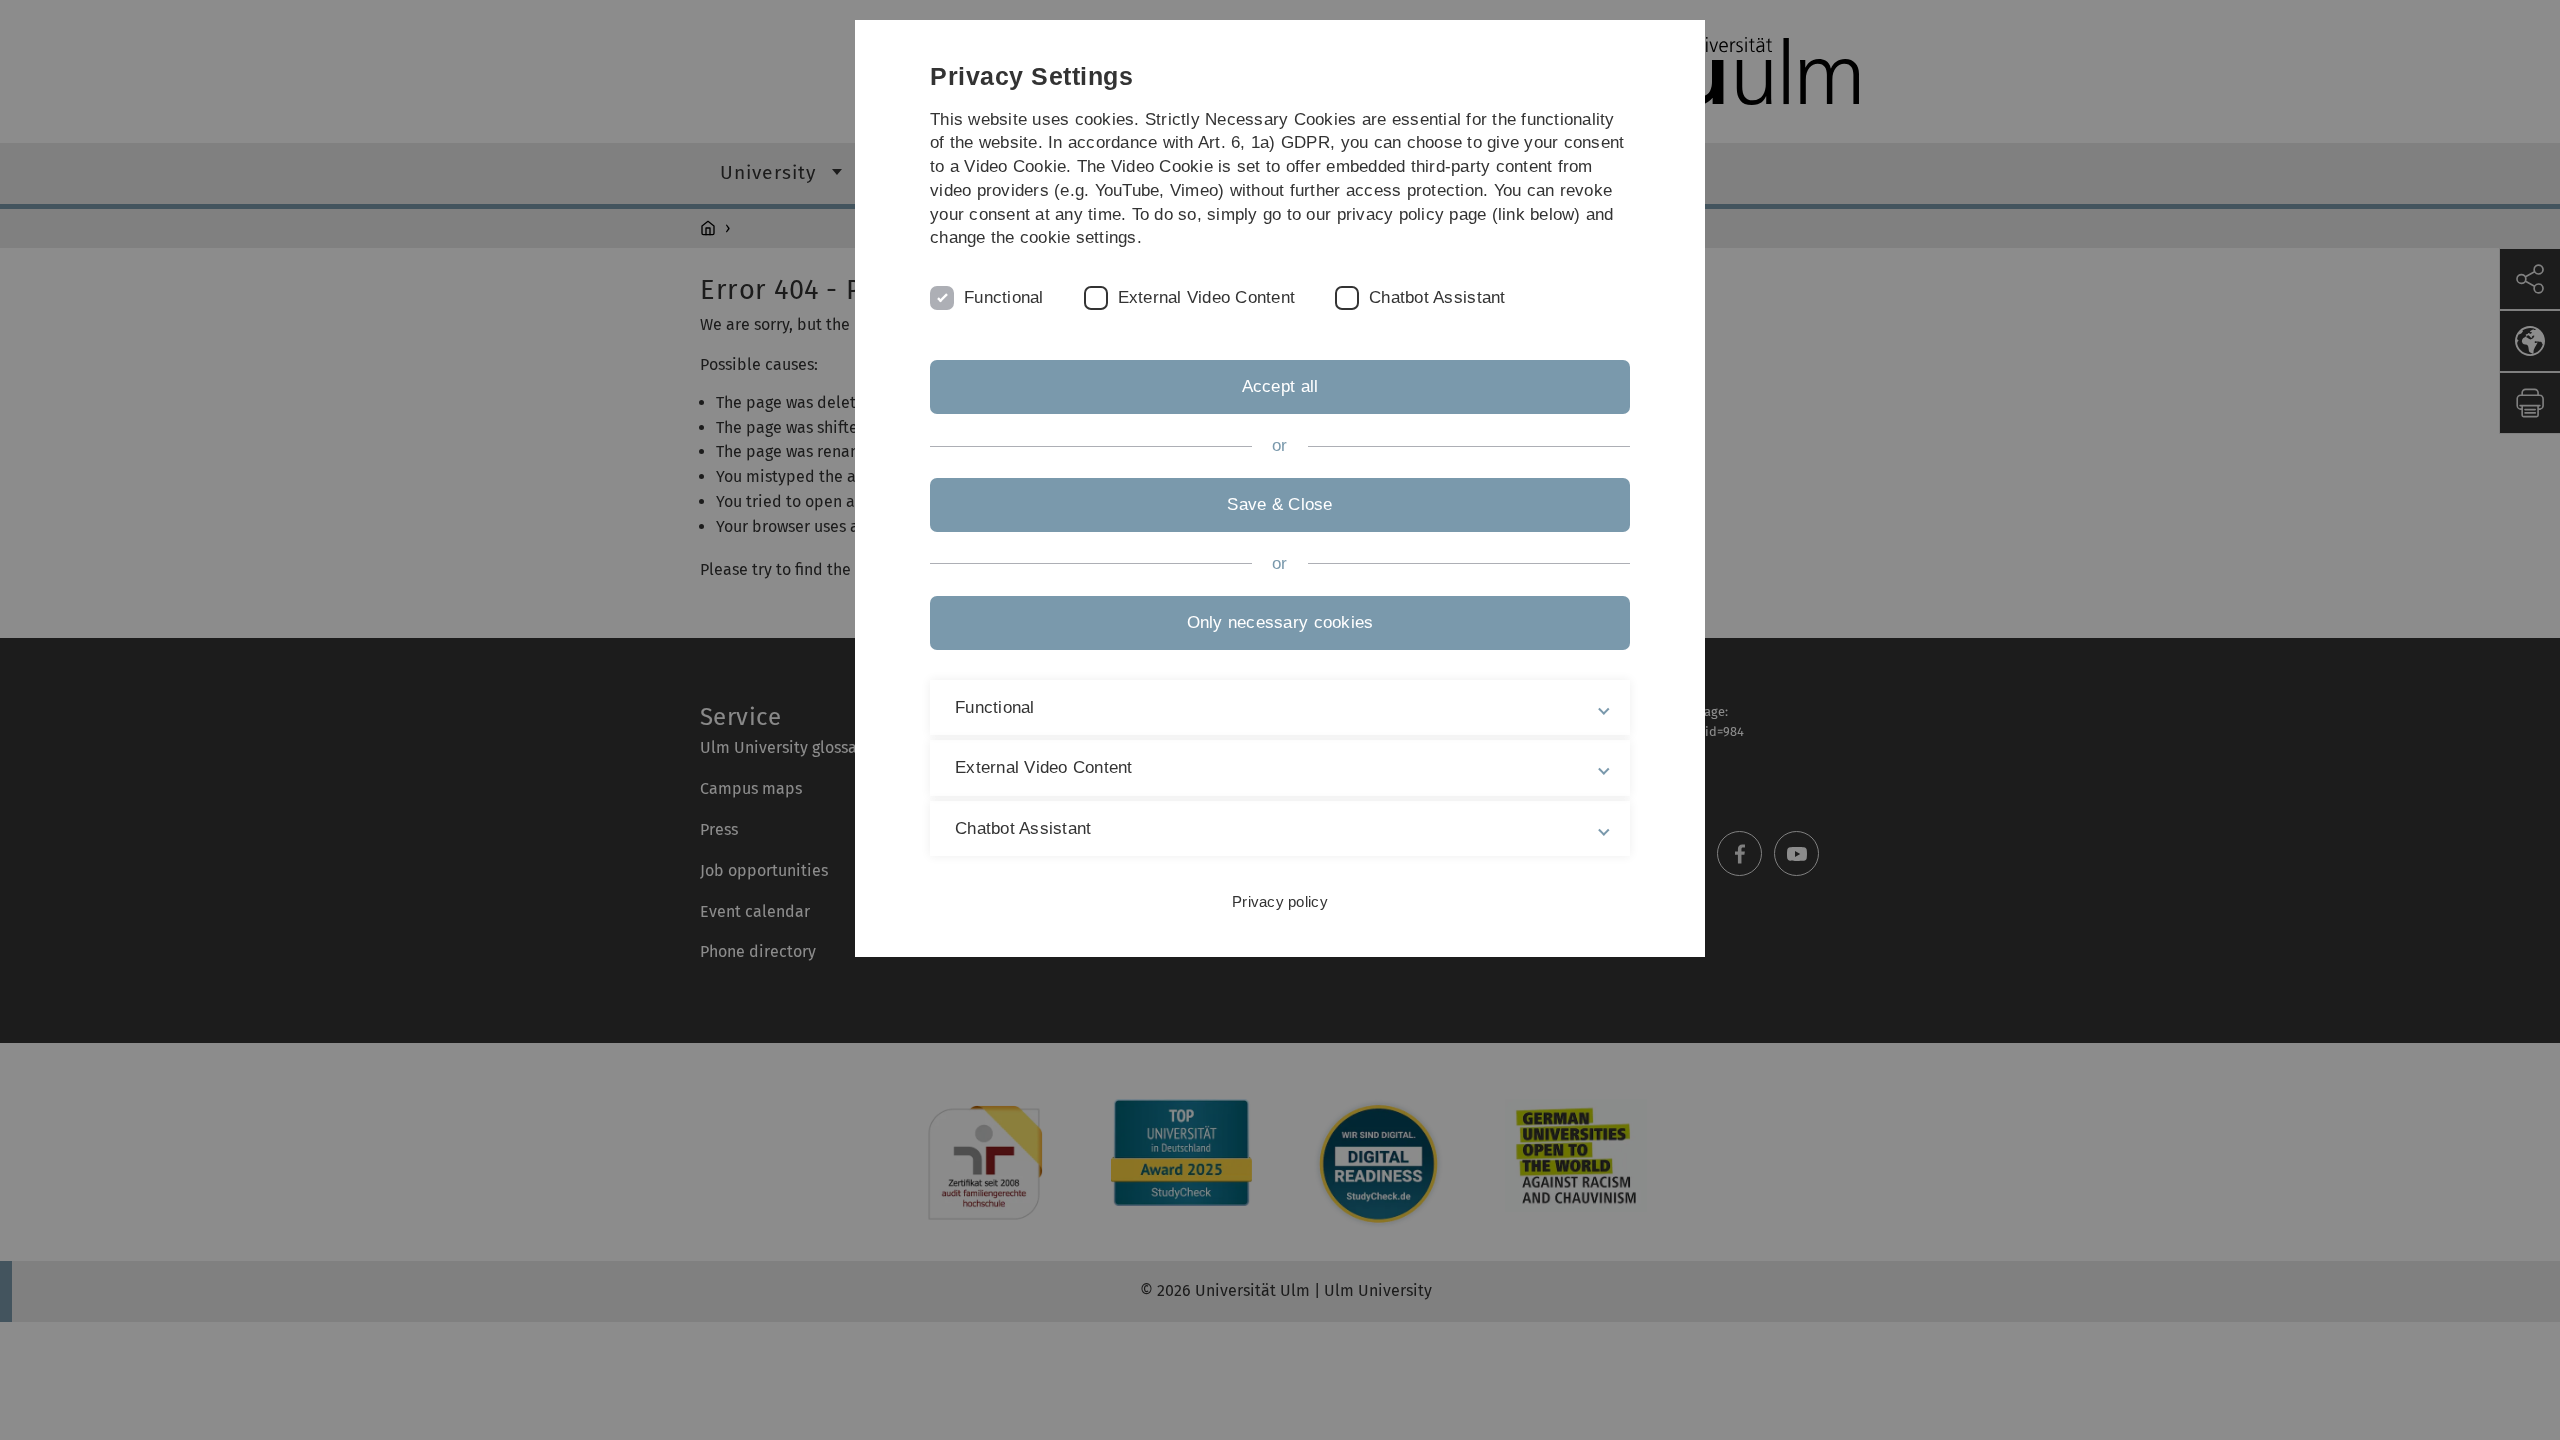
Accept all (1280, 386)
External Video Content (1207, 297)
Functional (1004, 297)
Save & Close (1279, 504)
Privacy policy (1280, 901)
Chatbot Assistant (1437, 297)
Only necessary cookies (1280, 622)
